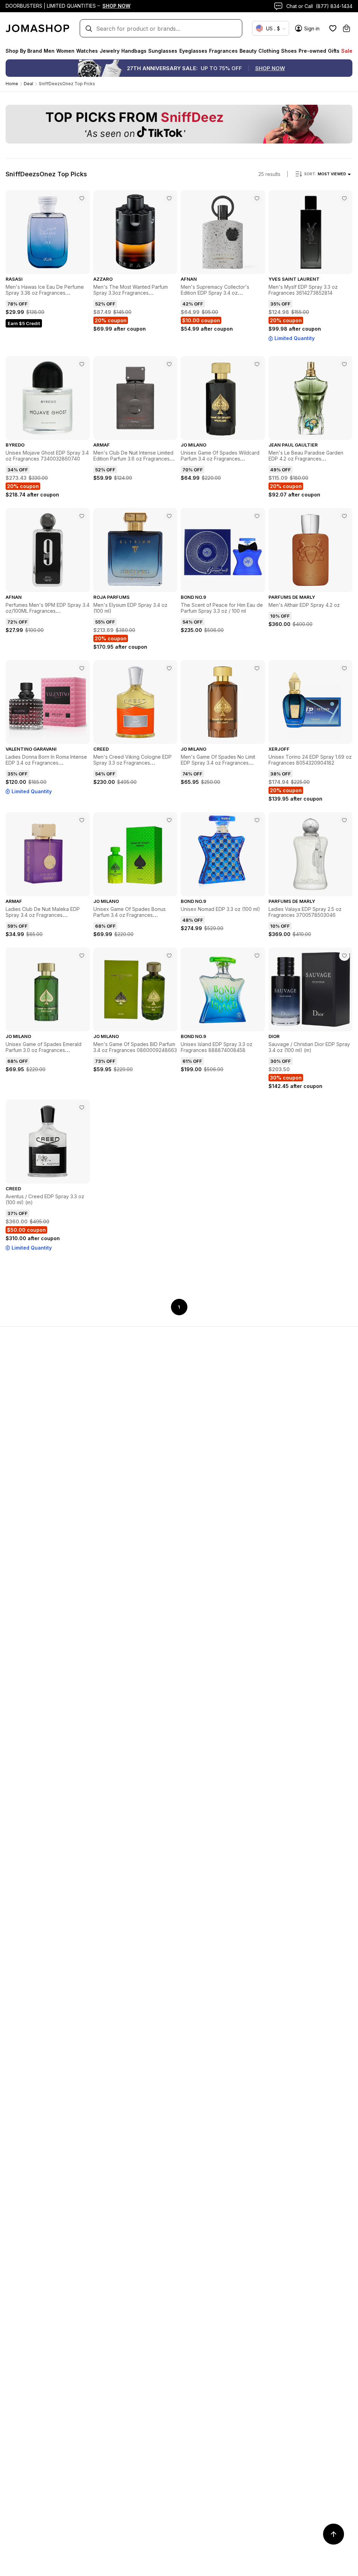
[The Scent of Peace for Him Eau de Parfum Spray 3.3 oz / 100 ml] (257, 516)
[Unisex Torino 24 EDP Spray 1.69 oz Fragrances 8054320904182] (344, 668)
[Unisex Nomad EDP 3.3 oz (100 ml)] (257, 820)
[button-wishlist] (333, 28)
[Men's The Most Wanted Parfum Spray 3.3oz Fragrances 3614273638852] (169, 198)
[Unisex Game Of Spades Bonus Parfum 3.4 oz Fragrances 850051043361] (169, 820)
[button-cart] (346, 28)
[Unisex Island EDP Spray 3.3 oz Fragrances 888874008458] (257, 956)
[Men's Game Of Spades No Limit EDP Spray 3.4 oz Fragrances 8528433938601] (257, 668)
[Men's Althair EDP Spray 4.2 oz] (344, 516)
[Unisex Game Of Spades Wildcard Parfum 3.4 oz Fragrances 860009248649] (257, 364)
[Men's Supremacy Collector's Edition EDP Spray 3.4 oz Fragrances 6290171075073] (257, 198)
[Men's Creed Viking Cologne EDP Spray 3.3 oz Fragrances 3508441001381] (169, 668)
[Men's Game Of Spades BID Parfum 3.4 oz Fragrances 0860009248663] (169, 956)
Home (12, 84)
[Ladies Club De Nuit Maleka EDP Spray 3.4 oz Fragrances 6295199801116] (82, 820)
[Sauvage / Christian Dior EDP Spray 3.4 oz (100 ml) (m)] (344, 956)
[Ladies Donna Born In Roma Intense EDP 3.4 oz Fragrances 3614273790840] (82, 668)
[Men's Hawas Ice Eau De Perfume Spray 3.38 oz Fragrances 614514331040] (82, 198)
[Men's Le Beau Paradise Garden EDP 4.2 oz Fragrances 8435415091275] (344, 364)
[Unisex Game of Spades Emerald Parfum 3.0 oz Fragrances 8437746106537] (82, 956)
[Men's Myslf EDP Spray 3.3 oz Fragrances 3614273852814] (344, 198)
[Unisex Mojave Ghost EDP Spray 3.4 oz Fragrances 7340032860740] (82, 364)
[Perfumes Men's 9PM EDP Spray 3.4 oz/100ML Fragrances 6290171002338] (82, 516)
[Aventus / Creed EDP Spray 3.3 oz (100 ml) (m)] (82, 1107)
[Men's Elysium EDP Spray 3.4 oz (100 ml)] (169, 516)
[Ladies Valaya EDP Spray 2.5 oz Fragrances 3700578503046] (344, 820)
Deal (28, 84)
